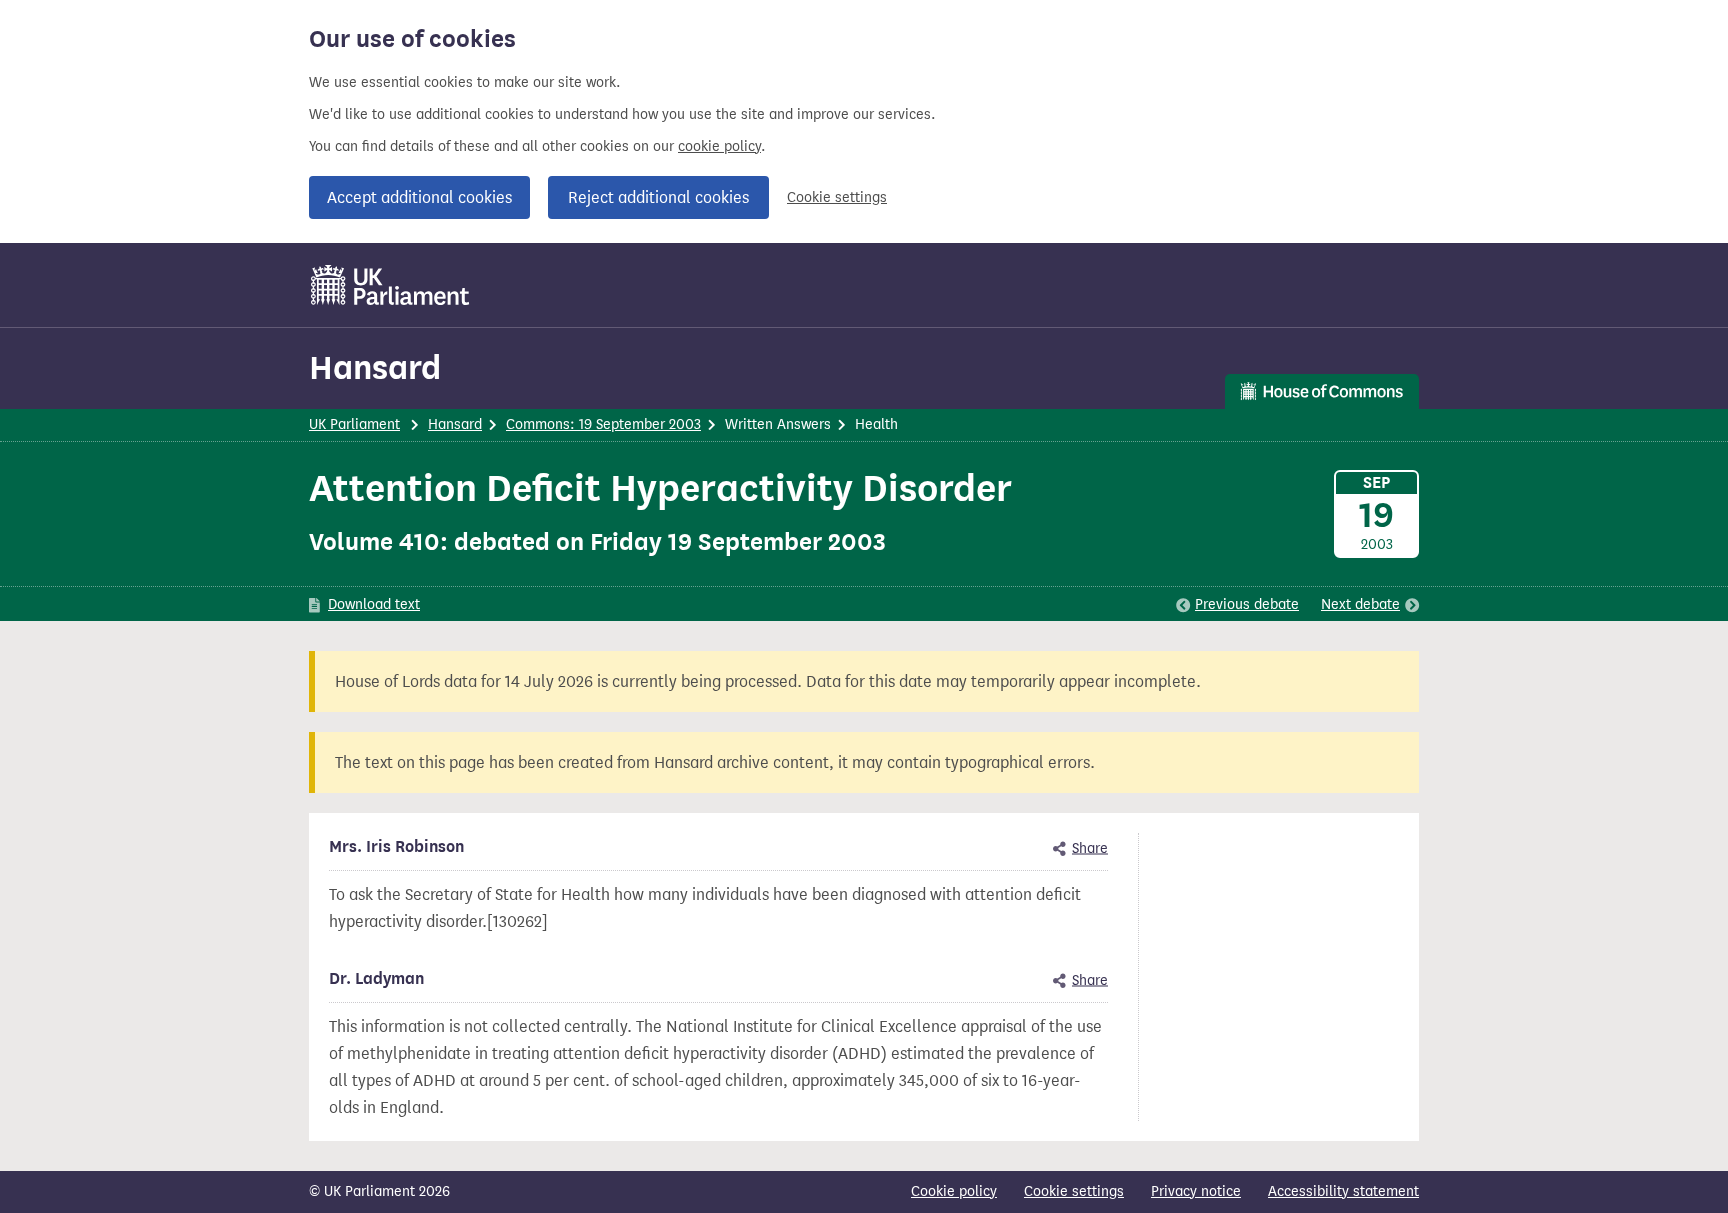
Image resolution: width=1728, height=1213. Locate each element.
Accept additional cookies (419, 197)
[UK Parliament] (390, 285)
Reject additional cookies (658, 197)
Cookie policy (954, 1191)
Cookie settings (837, 197)
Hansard (375, 367)
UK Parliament (354, 424)
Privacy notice (1196, 1191)
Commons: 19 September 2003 (603, 424)
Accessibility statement (1343, 1191)
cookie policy (719, 146)
